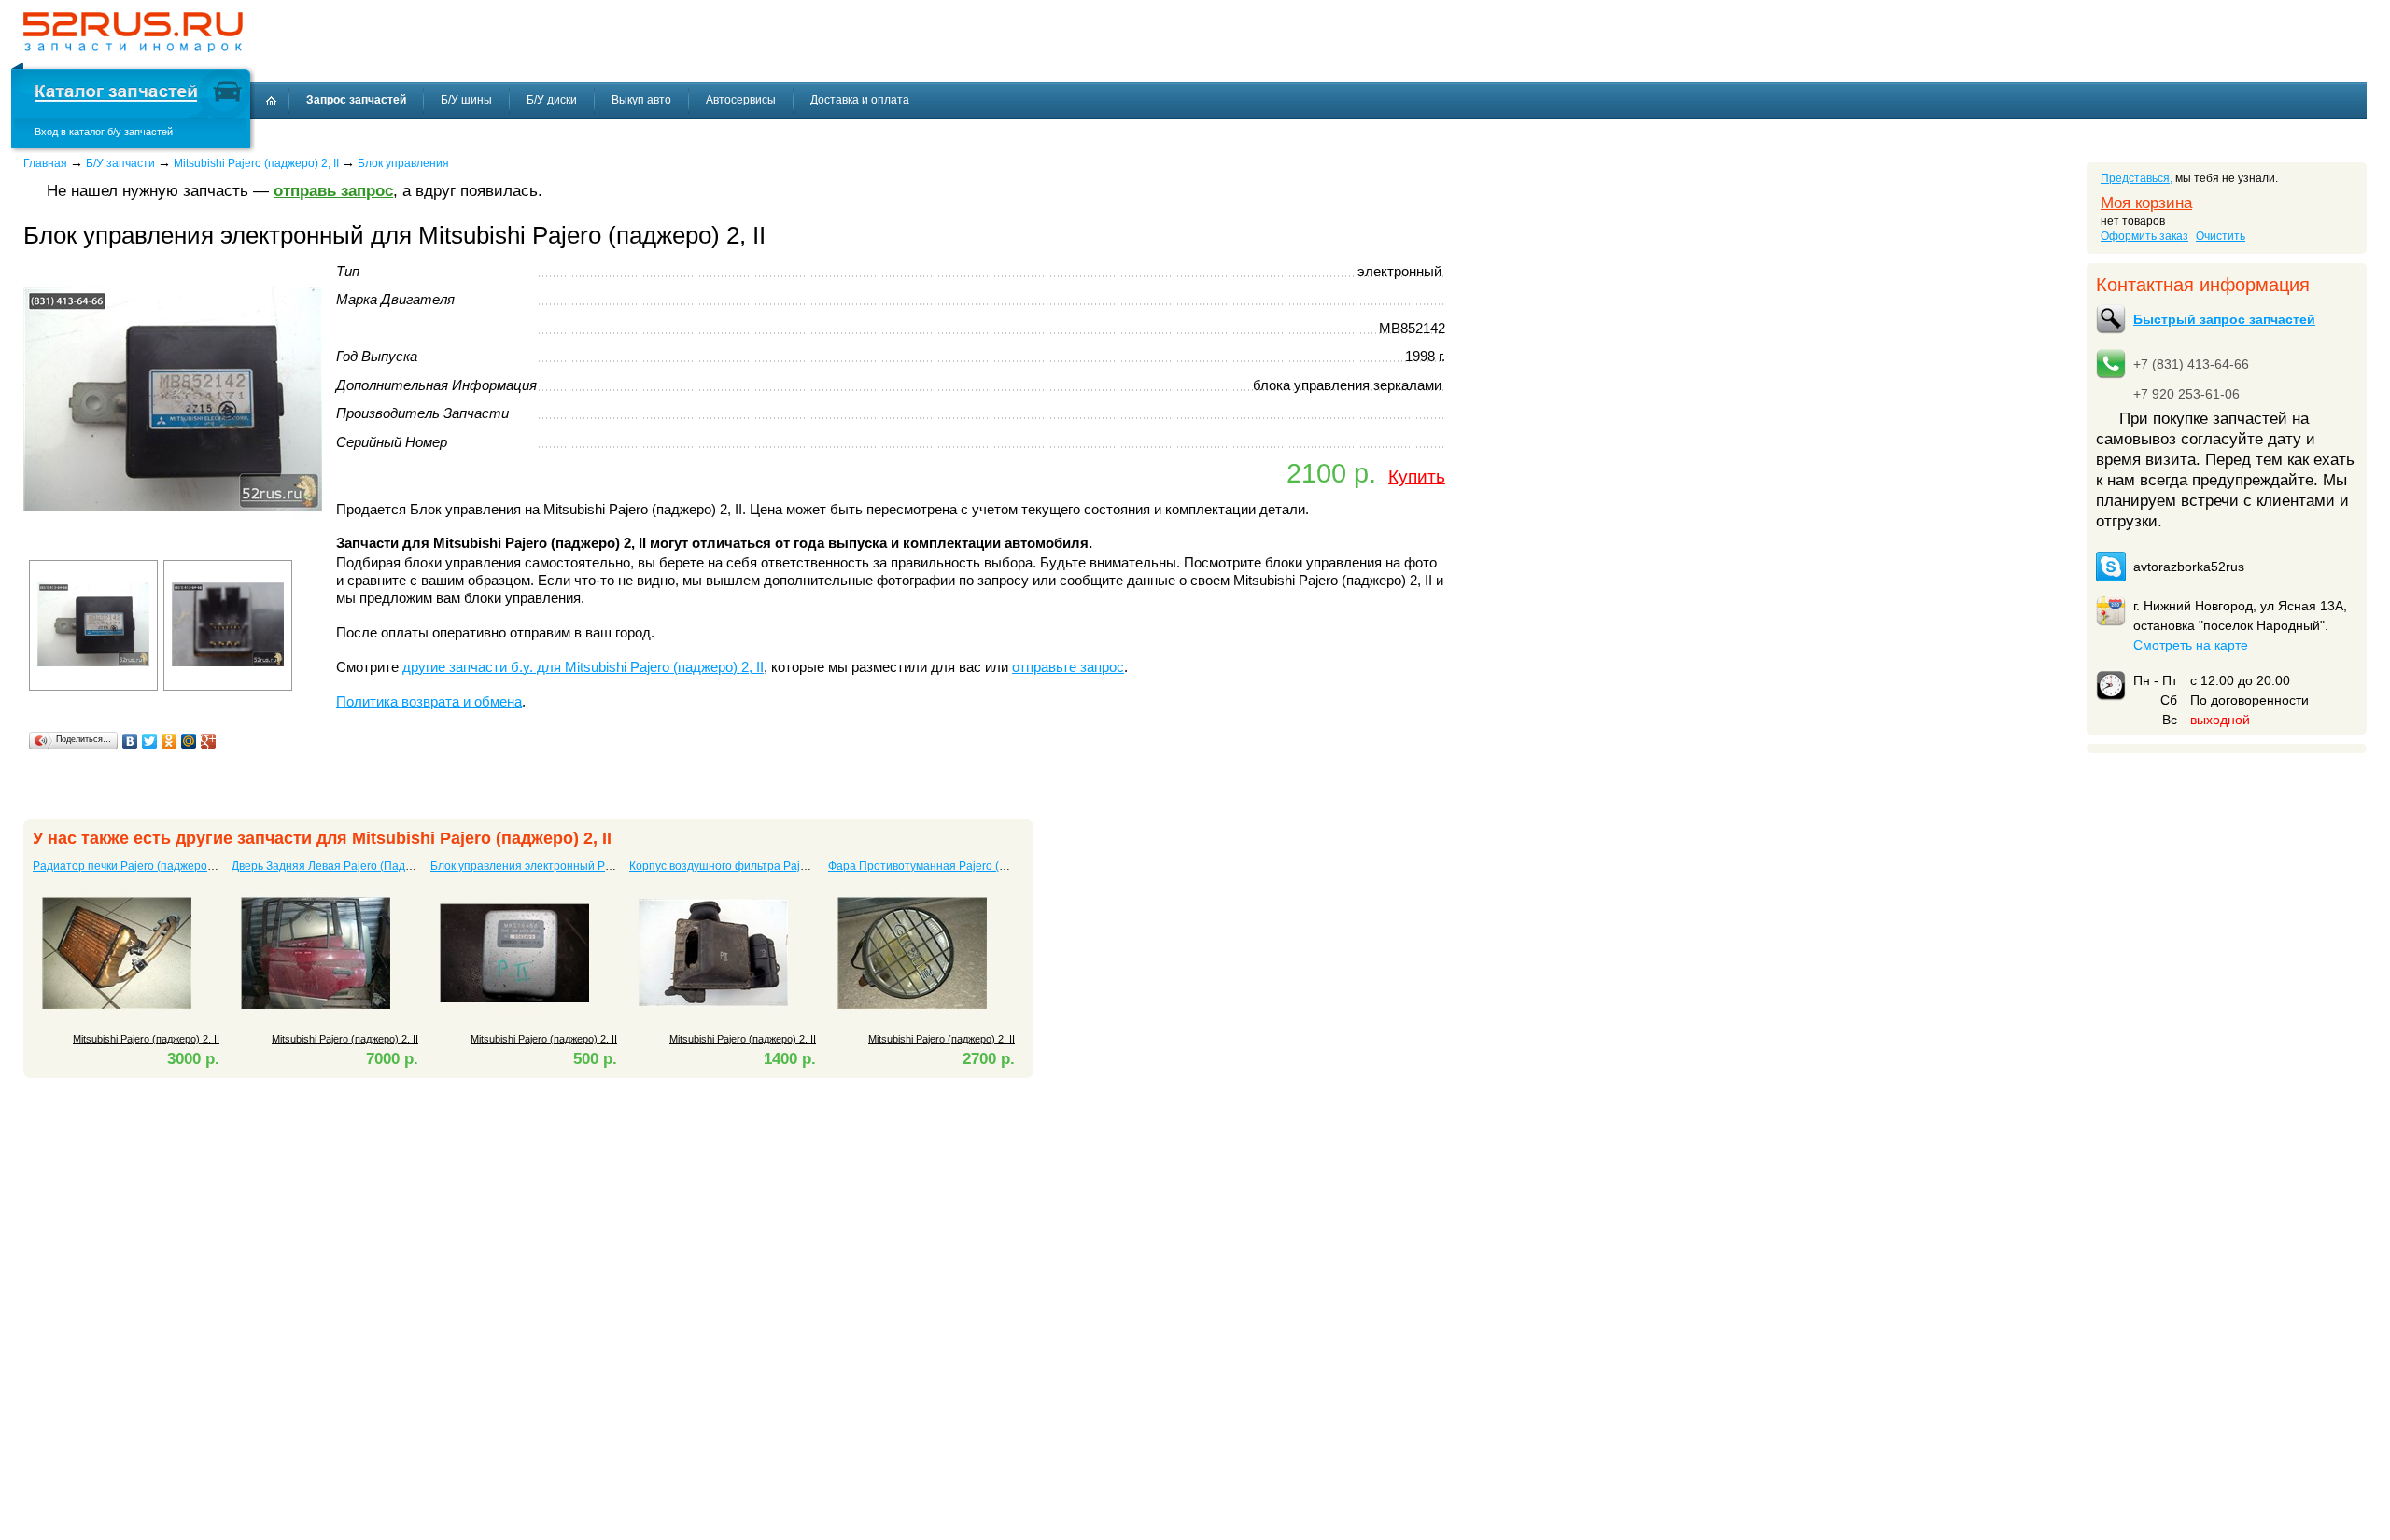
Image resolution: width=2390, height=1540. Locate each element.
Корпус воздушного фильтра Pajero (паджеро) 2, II (762, 866)
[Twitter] (150, 741)
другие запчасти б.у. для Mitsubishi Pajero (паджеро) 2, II (583, 667)
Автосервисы (741, 100)
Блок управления (403, 163)
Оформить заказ (2144, 236)
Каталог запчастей (116, 94)
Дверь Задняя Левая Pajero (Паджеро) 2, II (344, 866)
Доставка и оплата (860, 100)
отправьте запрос (1068, 667)
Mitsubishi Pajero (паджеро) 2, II (256, 163)
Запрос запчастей (356, 100)
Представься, (2137, 178)
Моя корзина (2146, 203)
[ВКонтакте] (130, 741)
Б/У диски (552, 100)
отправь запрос (333, 191)
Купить (1417, 476)
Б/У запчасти (120, 163)
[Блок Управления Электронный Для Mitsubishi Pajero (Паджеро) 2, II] (173, 546)
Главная (45, 163)
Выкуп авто (641, 100)
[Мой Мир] (189, 741)
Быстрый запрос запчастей (2224, 319)
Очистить (2221, 236)
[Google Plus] (209, 741)
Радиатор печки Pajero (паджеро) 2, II (132, 866)
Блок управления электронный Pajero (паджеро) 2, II (569, 866)
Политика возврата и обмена (429, 702)
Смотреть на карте (2191, 645)
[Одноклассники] (169, 741)
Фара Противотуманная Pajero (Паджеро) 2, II (950, 866)
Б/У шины (466, 100)
